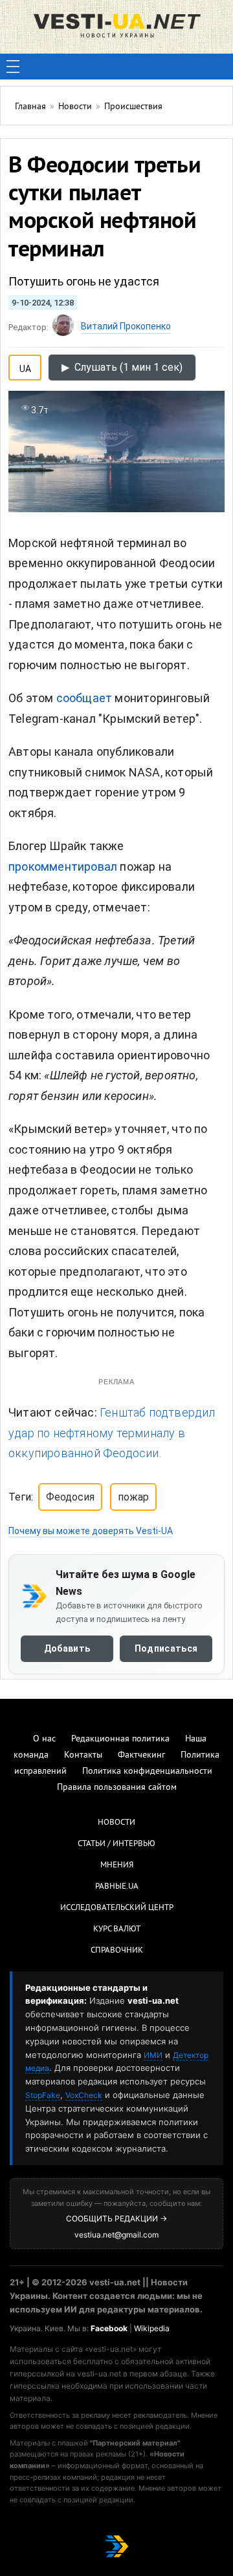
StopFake (43, 2095)
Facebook (109, 2328)
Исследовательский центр (117, 1908)
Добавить (67, 1648)
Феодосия (70, 1497)
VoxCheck (84, 2095)
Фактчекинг (141, 1755)
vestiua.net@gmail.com (116, 2235)
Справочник (117, 1951)
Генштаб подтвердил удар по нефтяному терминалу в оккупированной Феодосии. (112, 1433)
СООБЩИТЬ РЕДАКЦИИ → (116, 2218)
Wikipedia (152, 2328)
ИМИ (153, 2055)
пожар (133, 1497)
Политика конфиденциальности (147, 1771)
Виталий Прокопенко (126, 326)
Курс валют (117, 1929)
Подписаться (166, 1648)
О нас (44, 1739)
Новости (116, 1823)
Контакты (83, 1755)
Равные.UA (117, 1887)
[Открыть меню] (13, 67)
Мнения (117, 1865)
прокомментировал (63, 867)
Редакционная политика (120, 1739)
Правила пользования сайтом (117, 1788)
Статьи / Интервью (116, 1844)
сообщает (84, 698)
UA (25, 366)
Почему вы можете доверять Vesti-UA (91, 1531)
